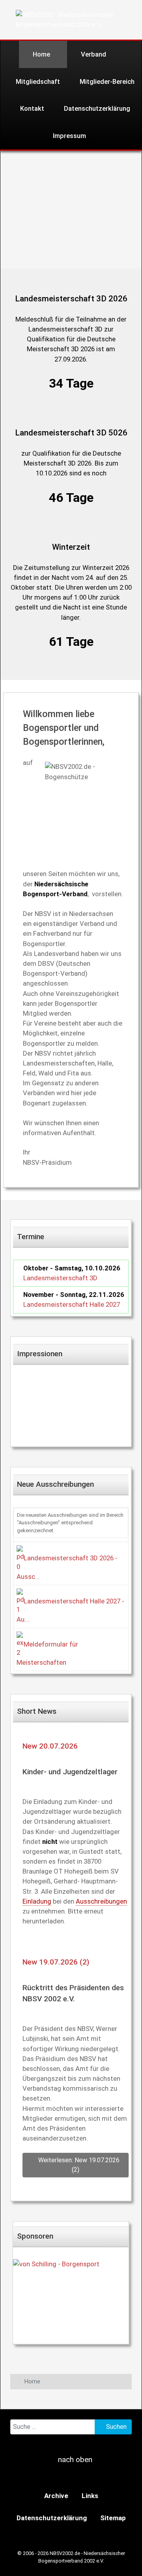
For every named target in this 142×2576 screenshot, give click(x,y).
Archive (56, 2496)
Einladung (37, 1901)
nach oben (74, 2460)
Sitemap (113, 2518)
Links (90, 2496)
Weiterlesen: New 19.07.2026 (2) (78, 2165)
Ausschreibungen (101, 1901)
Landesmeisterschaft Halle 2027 (72, 1304)
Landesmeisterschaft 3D (60, 1278)
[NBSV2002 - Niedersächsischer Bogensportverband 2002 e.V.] (74, 19)
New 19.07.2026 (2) (56, 1962)
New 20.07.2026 (50, 1746)
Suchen (116, 2427)
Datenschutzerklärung (52, 2518)
